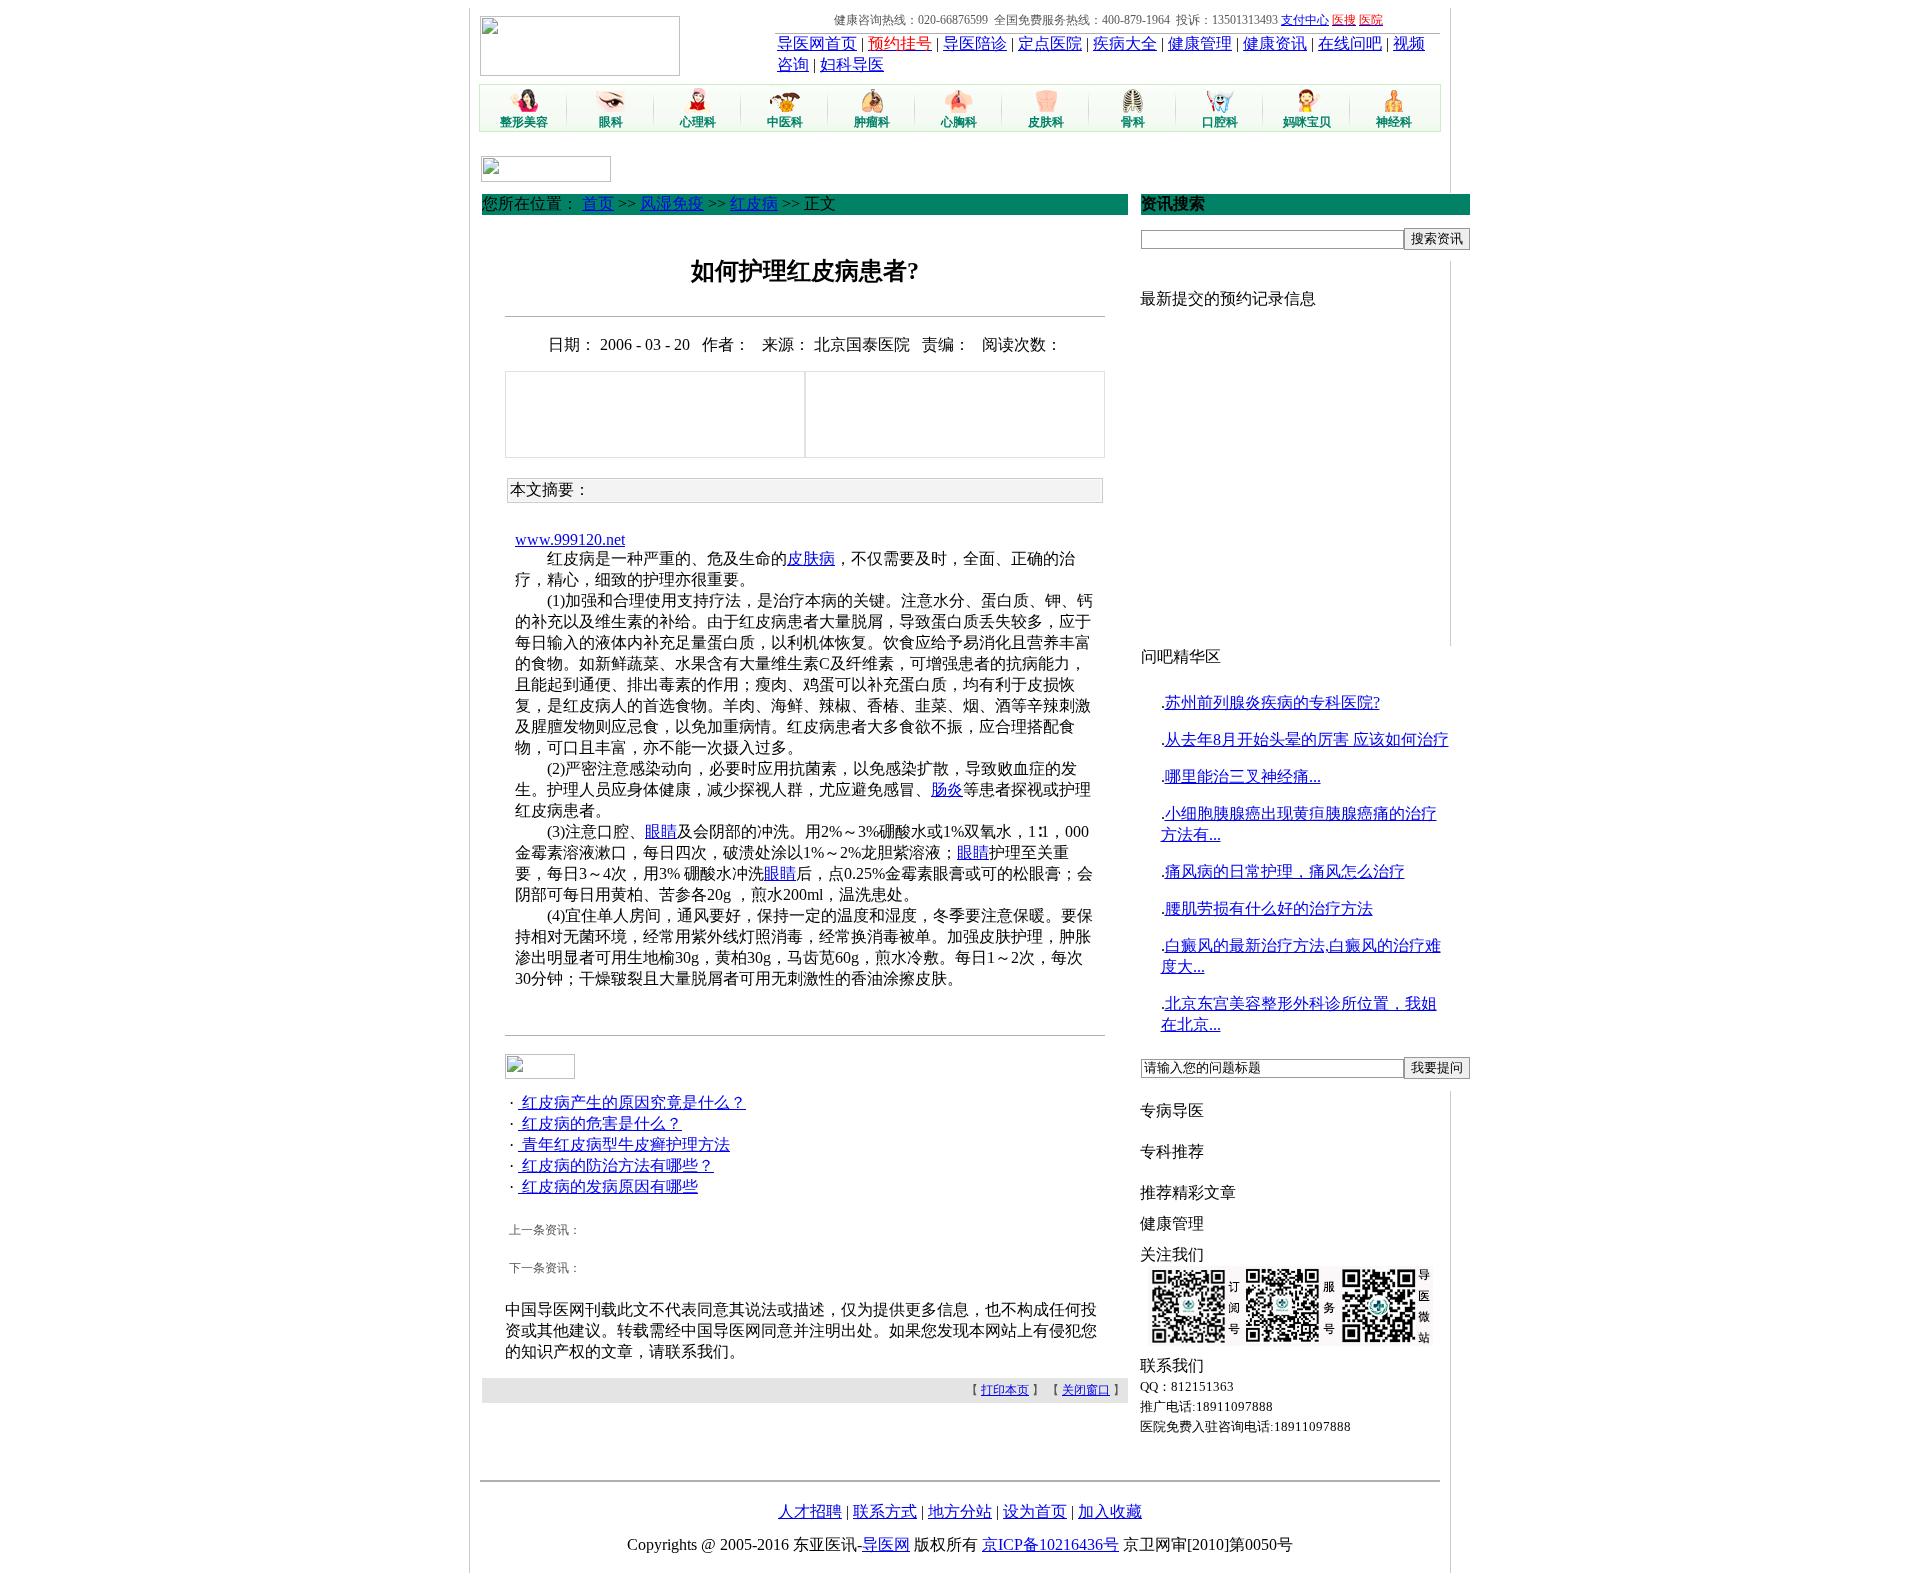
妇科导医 (852, 64)
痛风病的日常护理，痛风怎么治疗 (1285, 871)
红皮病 (754, 203)
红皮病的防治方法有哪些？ (616, 1165)
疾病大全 (1125, 43)
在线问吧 (1350, 43)
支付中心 (1305, 20)
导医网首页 (817, 43)
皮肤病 (811, 558)
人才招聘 (810, 1511)
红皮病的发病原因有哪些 (608, 1186)
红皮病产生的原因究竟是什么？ (632, 1102)
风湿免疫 (672, 203)
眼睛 (661, 831)
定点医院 (1050, 43)
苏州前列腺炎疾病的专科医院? (1272, 702)
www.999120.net (570, 539)
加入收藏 (1110, 1511)
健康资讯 (1275, 43)
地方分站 (960, 1511)
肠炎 (947, 789)
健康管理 (1200, 43)
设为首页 (1035, 1511)
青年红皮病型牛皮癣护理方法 (624, 1144)
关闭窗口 (1086, 1390)
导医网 (886, 1544)
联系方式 (885, 1511)
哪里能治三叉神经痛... (1243, 776)
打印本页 (1005, 1390)
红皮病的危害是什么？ (600, 1123)
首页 (598, 203)
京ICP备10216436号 (1050, 1544)
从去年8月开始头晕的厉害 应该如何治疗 (1307, 739)
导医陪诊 (975, 43)
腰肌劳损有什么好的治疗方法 (1269, 908)
